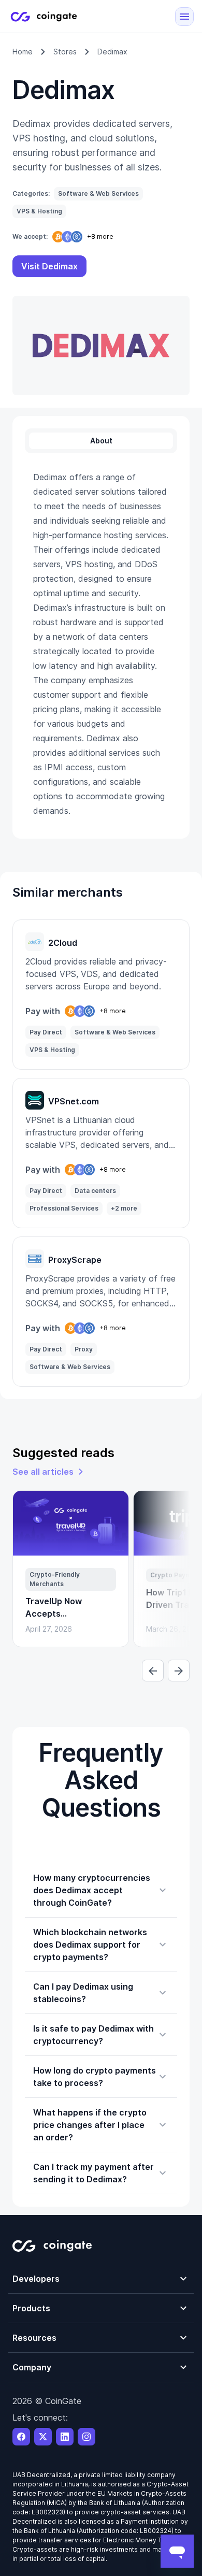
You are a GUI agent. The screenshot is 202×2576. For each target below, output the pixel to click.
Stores (65, 52)
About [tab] (101, 441)
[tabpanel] (101, 644)
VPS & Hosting (39, 211)
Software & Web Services (98, 193)
